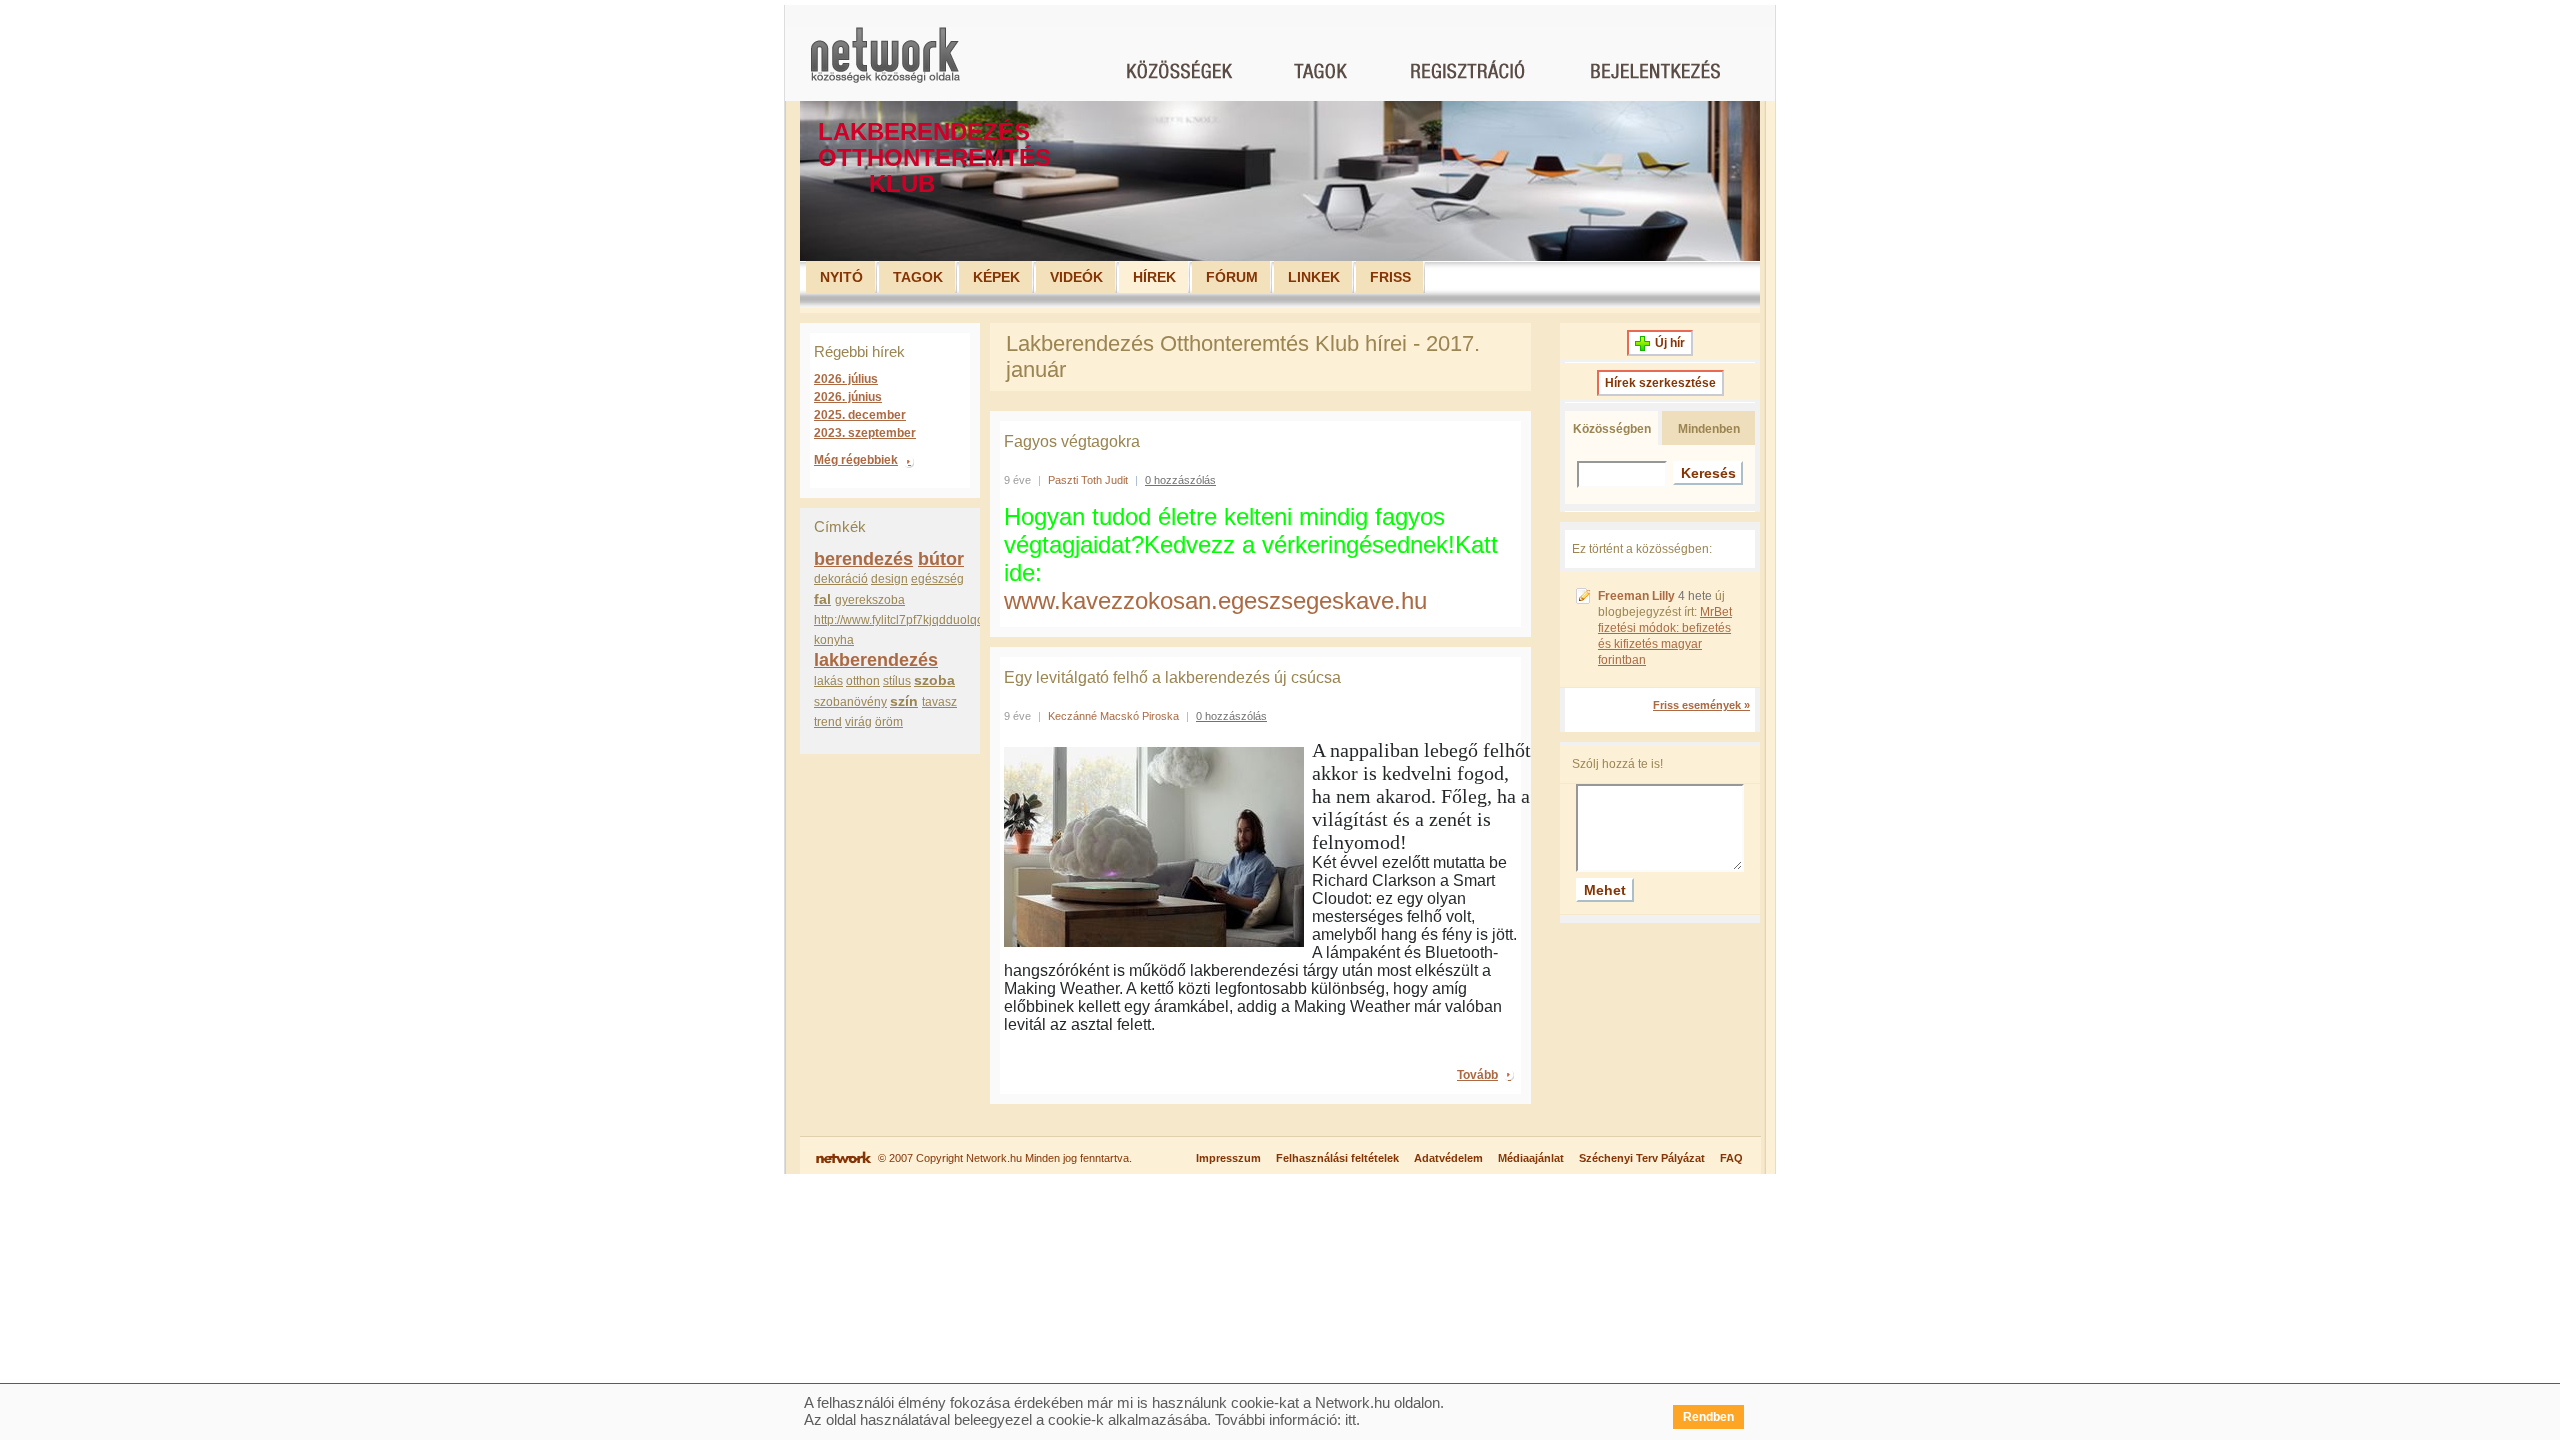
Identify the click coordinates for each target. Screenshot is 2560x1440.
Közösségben (1612, 429)
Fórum (1232, 277)
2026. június (848, 397)
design (889, 579)
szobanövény (850, 702)
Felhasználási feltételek (1337, 1158)
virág (858, 722)
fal (822, 599)
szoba (934, 680)
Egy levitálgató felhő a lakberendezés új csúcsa (1172, 677)
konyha (834, 640)
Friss (1390, 277)
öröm (889, 722)
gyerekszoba (870, 600)
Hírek (1154, 277)
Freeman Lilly (1636, 596)
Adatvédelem (1448, 1158)
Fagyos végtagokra (1072, 441)
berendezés (863, 559)
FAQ (1731, 1158)
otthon (863, 681)
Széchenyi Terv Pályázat (1642, 1158)
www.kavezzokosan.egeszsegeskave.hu (1215, 600)
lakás (828, 681)
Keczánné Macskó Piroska (1113, 716)
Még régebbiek (856, 460)
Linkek (1314, 277)
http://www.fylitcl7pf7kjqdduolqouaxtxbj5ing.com (943, 620)
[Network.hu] (885, 64)
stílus (897, 681)
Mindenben (1709, 429)
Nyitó (841, 277)
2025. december (860, 415)
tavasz (939, 702)
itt (1350, 1419)
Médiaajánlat (1531, 1158)
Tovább (1477, 1075)
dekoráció (841, 579)
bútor (941, 559)
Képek (996, 277)
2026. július (846, 379)
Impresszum (1228, 1158)
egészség (937, 579)
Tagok (918, 277)
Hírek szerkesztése (1660, 383)
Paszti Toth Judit (1088, 480)
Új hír (1670, 343)
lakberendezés (876, 660)
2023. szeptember (865, 433)
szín (904, 701)
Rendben (1708, 1417)
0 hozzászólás (1180, 480)
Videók (1076, 277)
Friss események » (1701, 705)
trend (828, 722)
